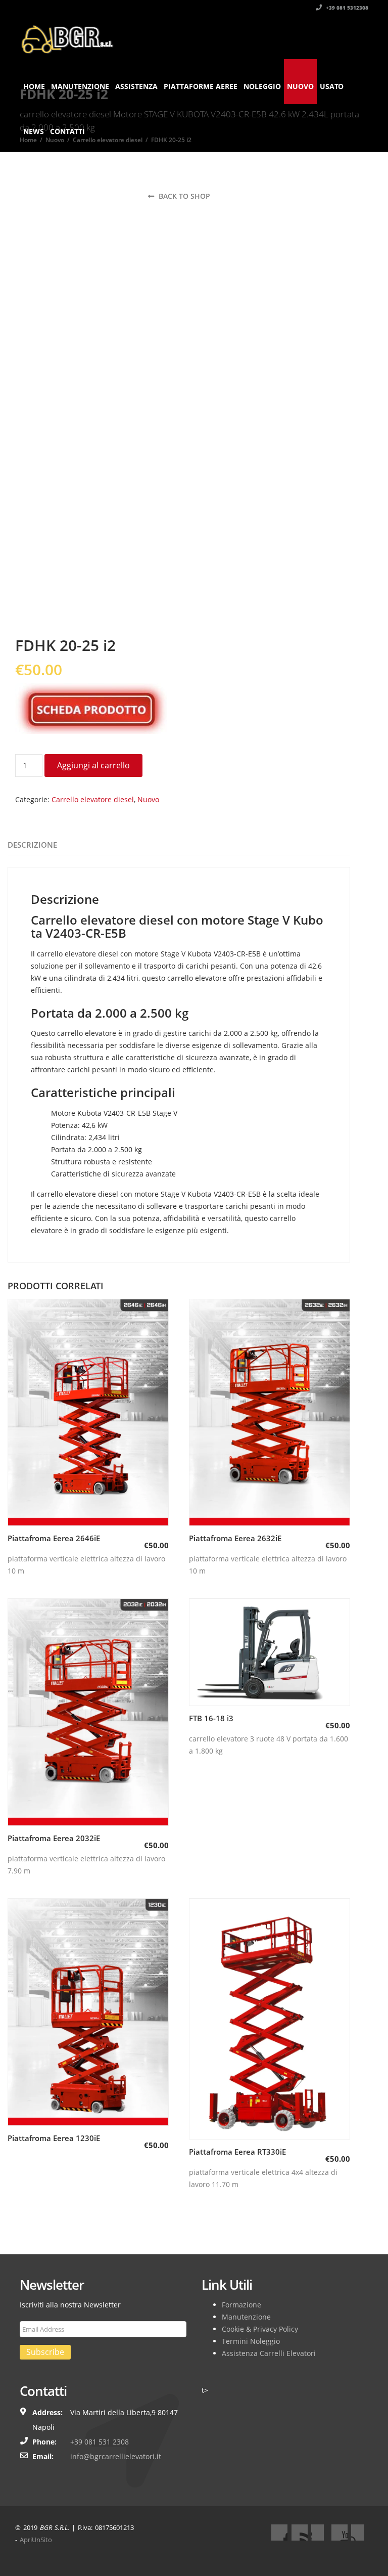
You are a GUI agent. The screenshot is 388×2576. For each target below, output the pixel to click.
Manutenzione (80, 86)
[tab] (32, 845)
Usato (332, 86)
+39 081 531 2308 (100, 2442)
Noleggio (262, 86)
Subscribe (45, 2352)
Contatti (67, 131)
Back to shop (183, 196)
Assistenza (136, 86)
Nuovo (300, 86)
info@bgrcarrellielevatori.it (116, 2456)
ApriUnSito (36, 2540)
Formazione (241, 2305)
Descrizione (32, 845)
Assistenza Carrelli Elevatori (269, 2353)
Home (34, 86)
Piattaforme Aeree (201, 86)
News (34, 131)
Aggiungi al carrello (93, 765)
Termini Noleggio (251, 2341)
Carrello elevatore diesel (93, 799)
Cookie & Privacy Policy (260, 2329)
